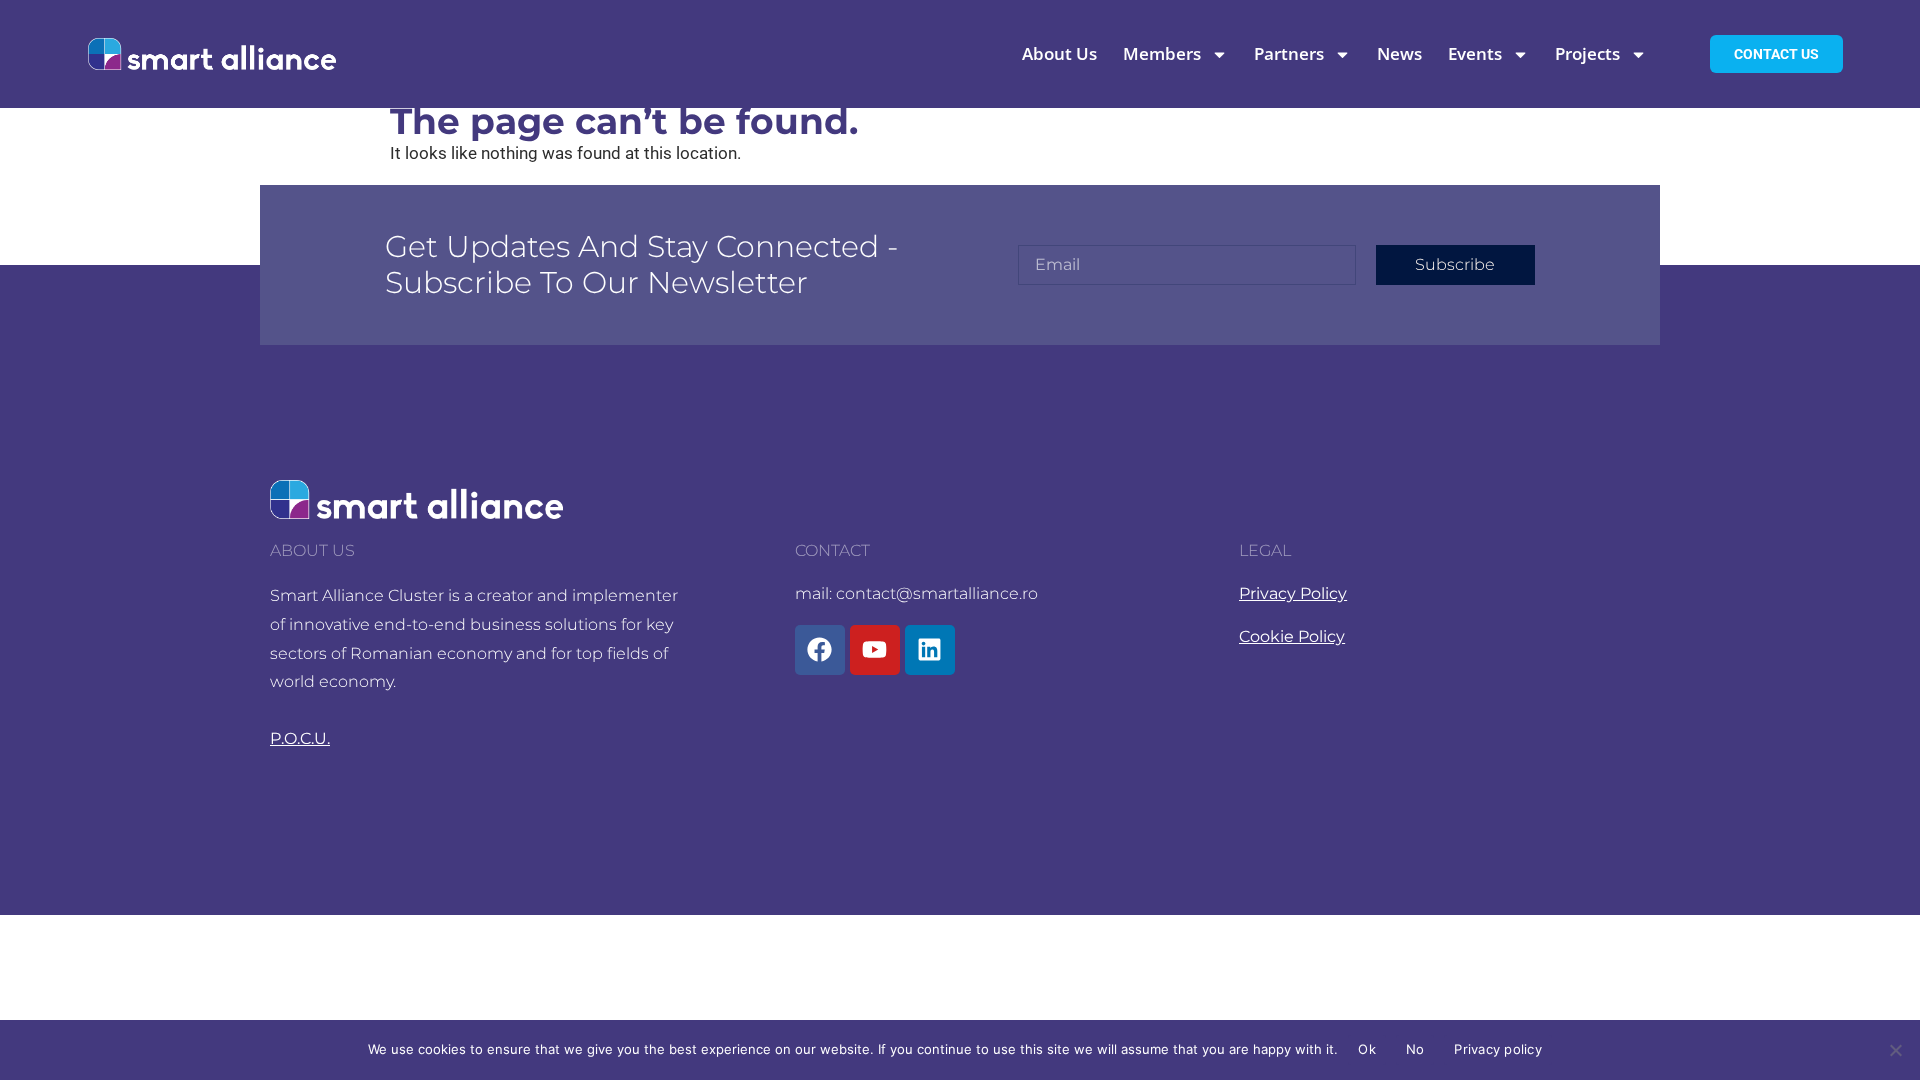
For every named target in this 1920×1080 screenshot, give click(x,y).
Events (1475, 54)
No (1415, 1049)
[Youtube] (875, 650)
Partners (1289, 54)
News (1399, 54)
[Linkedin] (930, 650)
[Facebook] (820, 650)
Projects (1587, 54)
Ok (1367, 1049)
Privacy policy (1498, 1049)
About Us (1059, 54)
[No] (1895, 1050)
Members (1162, 54)
